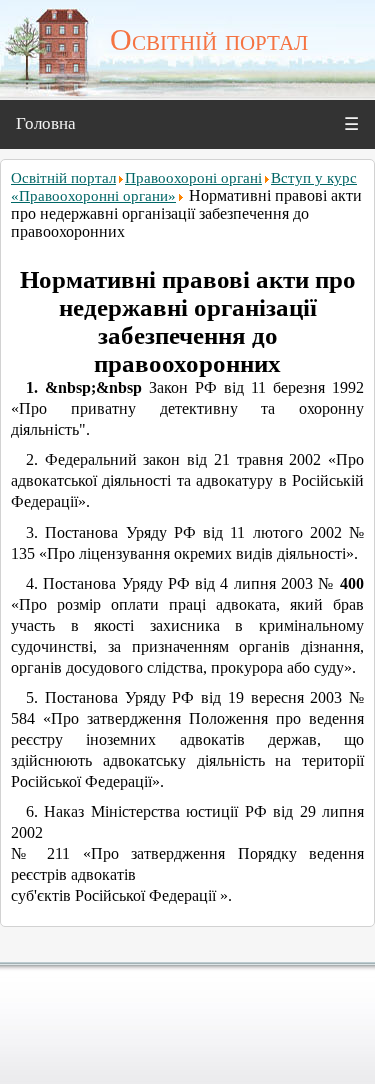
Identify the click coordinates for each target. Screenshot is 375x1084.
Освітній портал (63, 178)
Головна (46, 123)
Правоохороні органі (193, 178)
